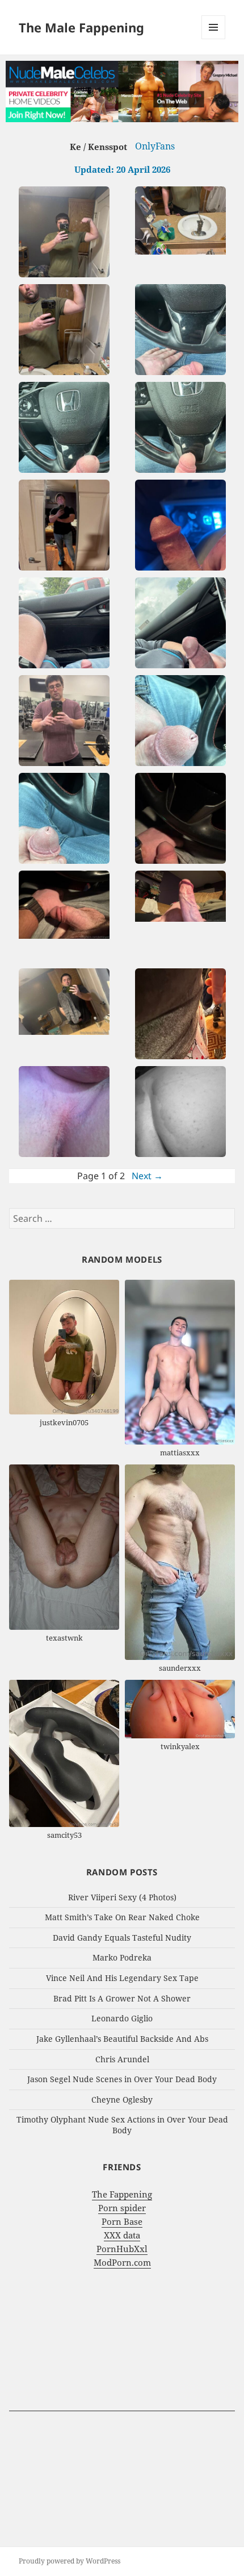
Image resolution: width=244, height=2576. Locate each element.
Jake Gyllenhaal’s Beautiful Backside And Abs (122, 2039)
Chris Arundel (122, 2059)
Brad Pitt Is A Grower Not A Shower (122, 1998)
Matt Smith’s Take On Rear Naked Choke (122, 1917)
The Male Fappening (81, 27)
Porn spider (122, 2208)
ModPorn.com (122, 2262)
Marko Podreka (122, 1957)
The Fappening (122, 2194)
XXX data (122, 2235)
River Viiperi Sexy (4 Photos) (122, 1897)
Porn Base (122, 2221)
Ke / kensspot (98, 147)
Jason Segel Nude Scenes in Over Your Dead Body (122, 2079)
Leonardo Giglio (122, 2018)
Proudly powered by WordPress (70, 2561)
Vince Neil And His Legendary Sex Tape (122, 1978)
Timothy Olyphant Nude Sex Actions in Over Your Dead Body (122, 2125)
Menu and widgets (214, 39)
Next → (147, 1176)
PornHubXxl (122, 2249)
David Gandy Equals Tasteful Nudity (122, 1938)
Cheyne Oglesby (122, 2099)
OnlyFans (155, 146)
